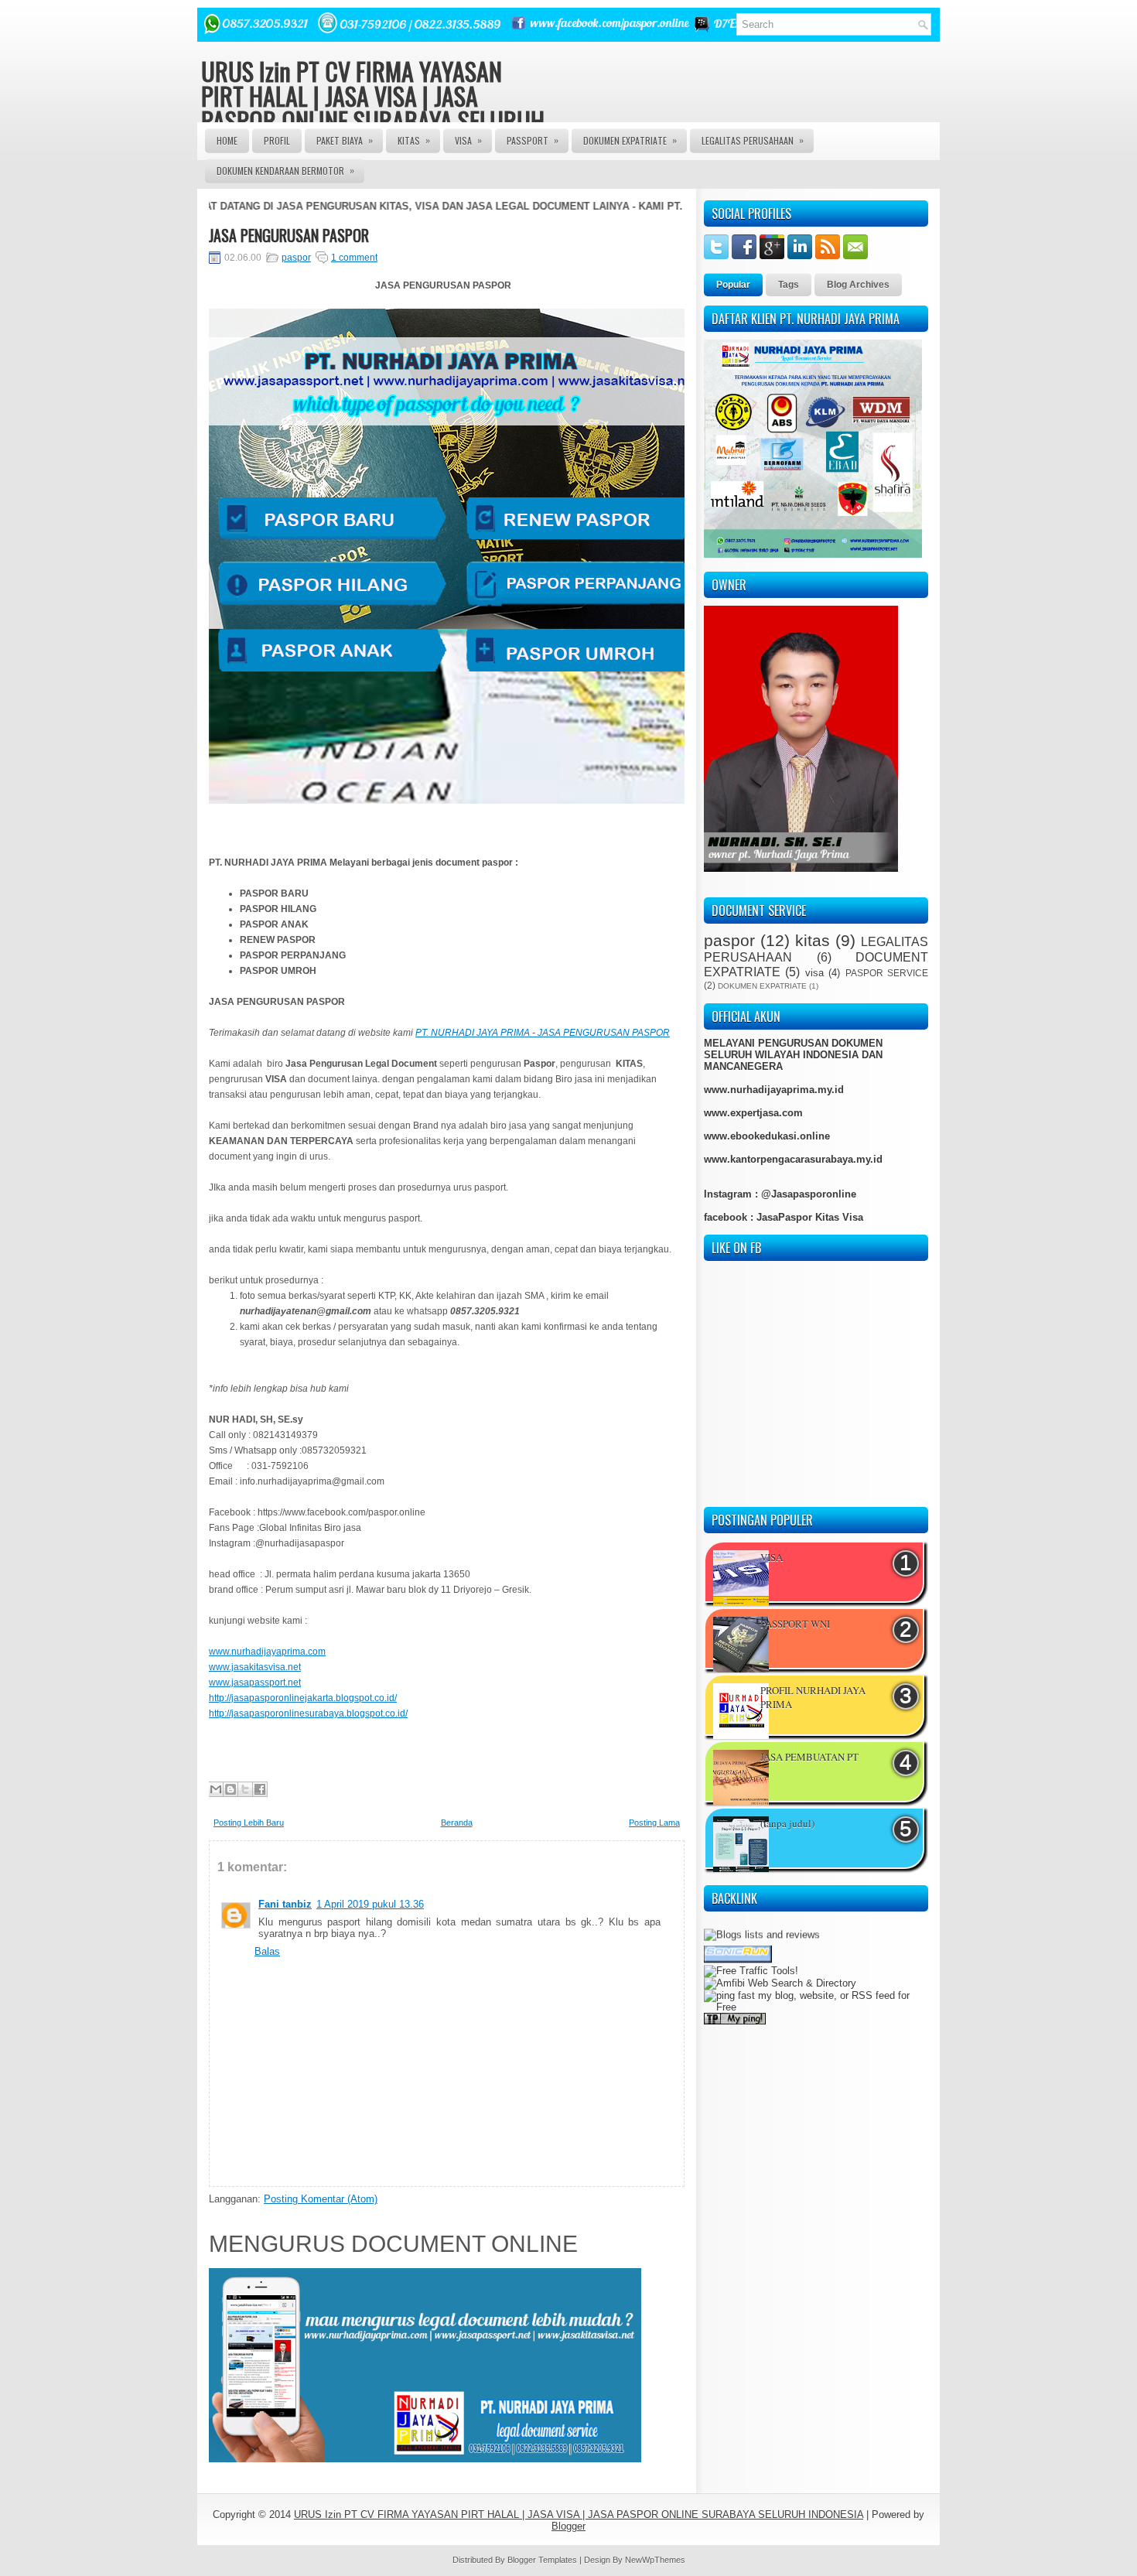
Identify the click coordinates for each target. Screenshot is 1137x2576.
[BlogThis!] (230, 1789)
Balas (267, 1951)
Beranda (457, 1823)
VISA (468, 140)
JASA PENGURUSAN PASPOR (289, 235)
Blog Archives (858, 285)
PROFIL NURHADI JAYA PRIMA (813, 1697)
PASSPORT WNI (795, 1624)
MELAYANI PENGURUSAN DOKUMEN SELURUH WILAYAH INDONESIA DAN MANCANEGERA (793, 1055)
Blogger (568, 2526)
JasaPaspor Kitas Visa (810, 1217)
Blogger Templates (542, 2560)
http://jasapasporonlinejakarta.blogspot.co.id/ (303, 1698)
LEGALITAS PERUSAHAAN (753, 140)
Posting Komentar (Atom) (321, 2199)
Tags (789, 285)
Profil (277, 140)
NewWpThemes (655, 2560)
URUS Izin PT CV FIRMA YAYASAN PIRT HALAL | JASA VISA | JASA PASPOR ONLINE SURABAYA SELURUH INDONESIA (373, 108)
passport (533, 140)
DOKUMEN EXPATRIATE (630, 140)
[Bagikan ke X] (245, 1789)
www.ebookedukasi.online (767, 1136)
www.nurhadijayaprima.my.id (774, 1090)
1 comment (354, 258)
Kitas (414, 140)
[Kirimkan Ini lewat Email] (216, 1789)
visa (814, 973)
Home (227, 140)
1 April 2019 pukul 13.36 (370, 1904)
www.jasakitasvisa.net (255, 1667)
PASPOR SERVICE (887, 973)
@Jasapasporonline (809, 1194)
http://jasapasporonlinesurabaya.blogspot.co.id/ (308, 1713)
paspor (296, 258)
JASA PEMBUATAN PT (809, 1757)
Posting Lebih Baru (249, 1823)
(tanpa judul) (787, 1823)
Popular (733, 285)
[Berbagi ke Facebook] (260, 1789)
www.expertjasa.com (753, 1113)
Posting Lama (654, 1823)
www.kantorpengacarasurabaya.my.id (793, 1159)
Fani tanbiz (285, 1904)
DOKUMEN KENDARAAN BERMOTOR (285, 170)
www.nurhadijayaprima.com (267, 1652)
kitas (813, 940)
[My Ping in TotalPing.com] (735, 1993)
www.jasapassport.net (255, 1683)
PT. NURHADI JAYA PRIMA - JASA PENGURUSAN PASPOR (543, 1033)
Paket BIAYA (345, 140)
